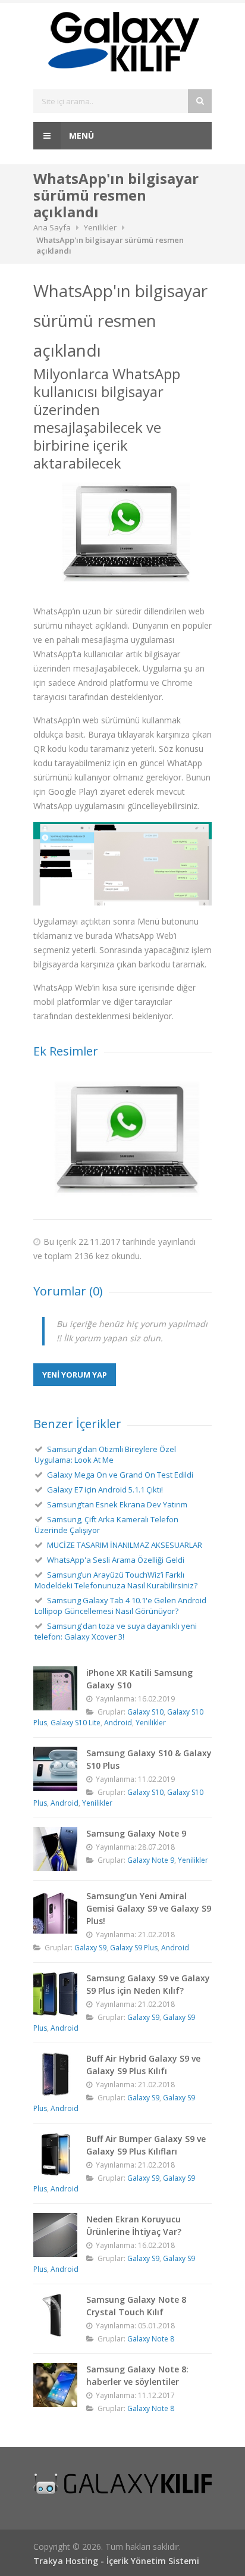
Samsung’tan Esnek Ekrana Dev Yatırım (117, 1504)
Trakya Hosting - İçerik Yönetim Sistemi (116, 2561)
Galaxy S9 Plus (134, 1948)
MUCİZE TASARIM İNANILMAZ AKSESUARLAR (125, 1545)
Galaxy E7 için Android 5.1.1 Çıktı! (105, 1490)
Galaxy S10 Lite (76, 1723)
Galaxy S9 (90, 1948)
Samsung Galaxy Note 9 (136, 1833)
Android (118, 1723)
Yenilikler (100, 227)
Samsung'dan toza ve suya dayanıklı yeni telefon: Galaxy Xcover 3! (116, 1631)
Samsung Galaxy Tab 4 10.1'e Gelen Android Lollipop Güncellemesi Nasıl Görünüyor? (120, 1606)
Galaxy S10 (145, 1712)
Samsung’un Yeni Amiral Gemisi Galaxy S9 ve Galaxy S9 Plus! (149, 1908)
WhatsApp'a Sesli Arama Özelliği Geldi (116, 1560)
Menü (80, 135)
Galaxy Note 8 (151, 2339)
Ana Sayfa (52, 227)
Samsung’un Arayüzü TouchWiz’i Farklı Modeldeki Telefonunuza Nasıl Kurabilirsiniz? (116, 1580)
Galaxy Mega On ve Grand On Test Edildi (120, 1475)
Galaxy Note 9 (151, 1860)
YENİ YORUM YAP (75, 1375)
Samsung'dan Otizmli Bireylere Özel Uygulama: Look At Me (105, 1454)
